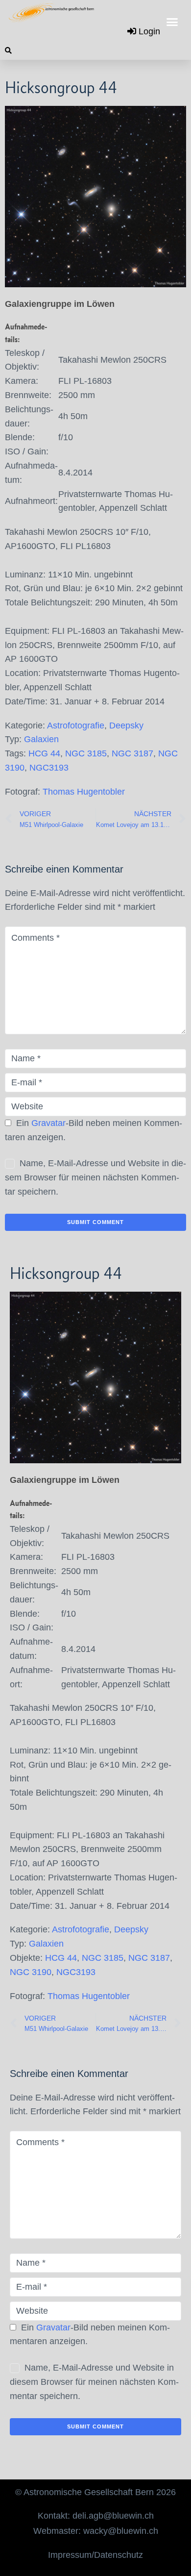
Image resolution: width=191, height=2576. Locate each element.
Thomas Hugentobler (84, 792)
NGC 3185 (86, 753)
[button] (172, 22)
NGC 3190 (31, 1972)
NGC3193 (49, 768)
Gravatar (48, 1123)
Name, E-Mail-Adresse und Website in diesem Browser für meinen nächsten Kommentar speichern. (95, 1177)
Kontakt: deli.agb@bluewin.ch (96, 2516)
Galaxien (41, 739)
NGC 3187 (132, 753)
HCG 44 (44, 753)
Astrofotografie (76, 725)
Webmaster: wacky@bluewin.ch (96, 2531)
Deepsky (126, 725)
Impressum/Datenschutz (95, 2555)
